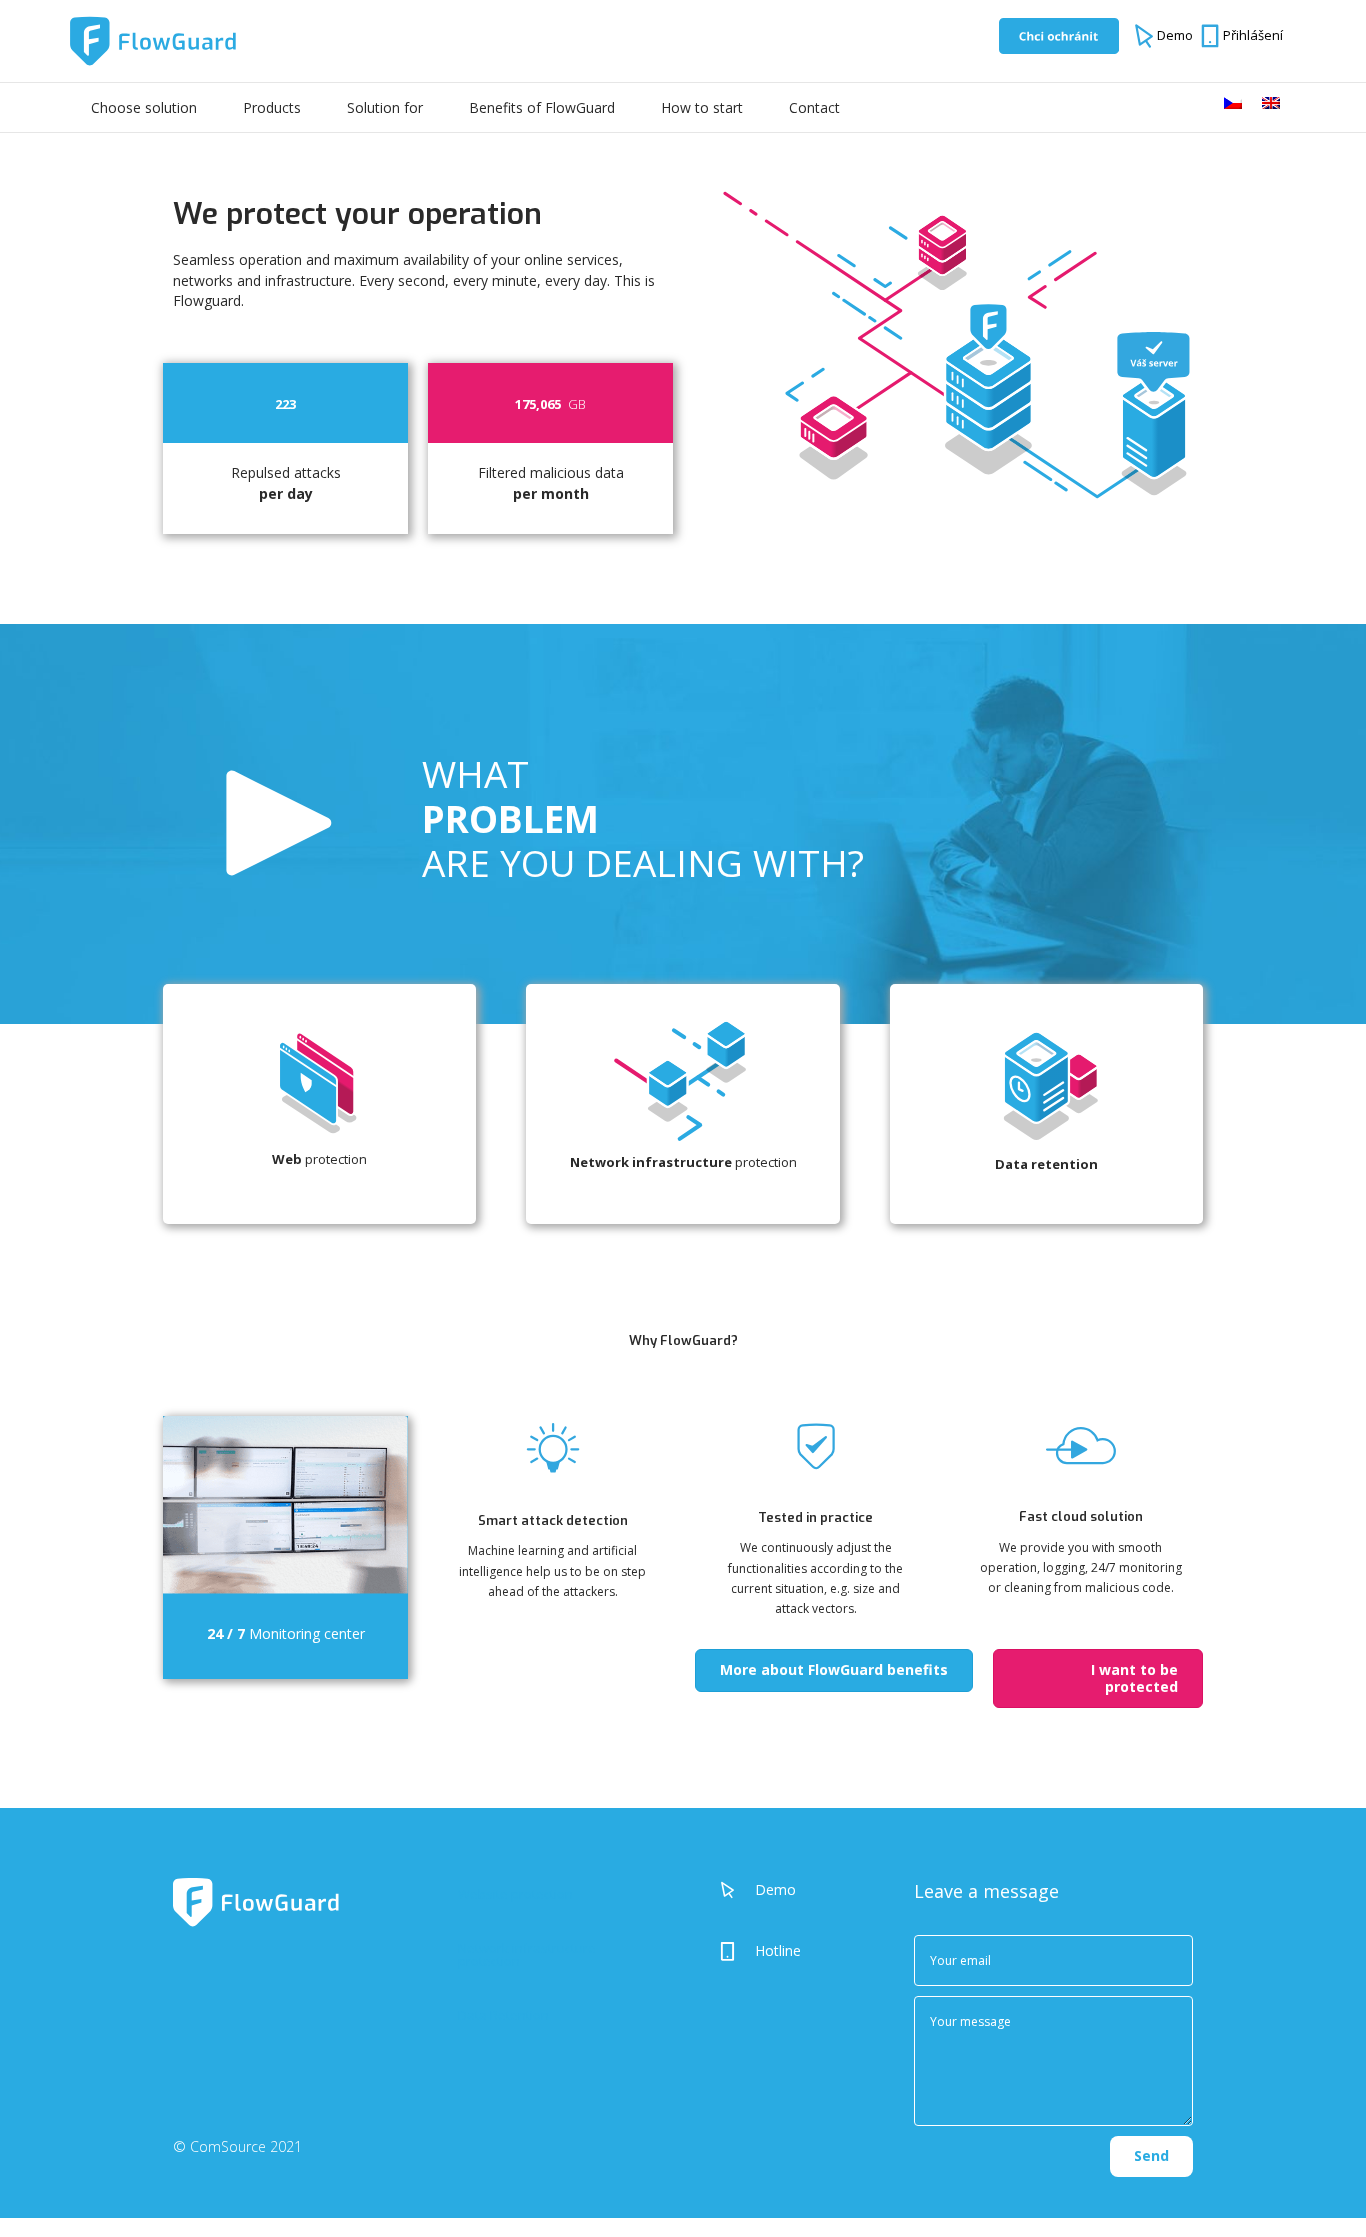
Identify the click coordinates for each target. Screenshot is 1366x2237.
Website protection (515, 1894)
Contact (814, 107)
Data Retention (503, 2015)
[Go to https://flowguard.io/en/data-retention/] (1046, 1106)
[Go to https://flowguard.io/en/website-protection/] (319, 1104)
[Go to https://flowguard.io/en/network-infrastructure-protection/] (682, 1105)
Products (272, 107)
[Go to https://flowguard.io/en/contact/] (797, 1951)
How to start (702, 107)
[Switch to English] (1271, 103)
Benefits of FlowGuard (542, 107)
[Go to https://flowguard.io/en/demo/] (797, 1889)
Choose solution (144, 107)
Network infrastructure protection (527, 1954)
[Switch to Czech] (1233, 103)
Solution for (385, 107)
